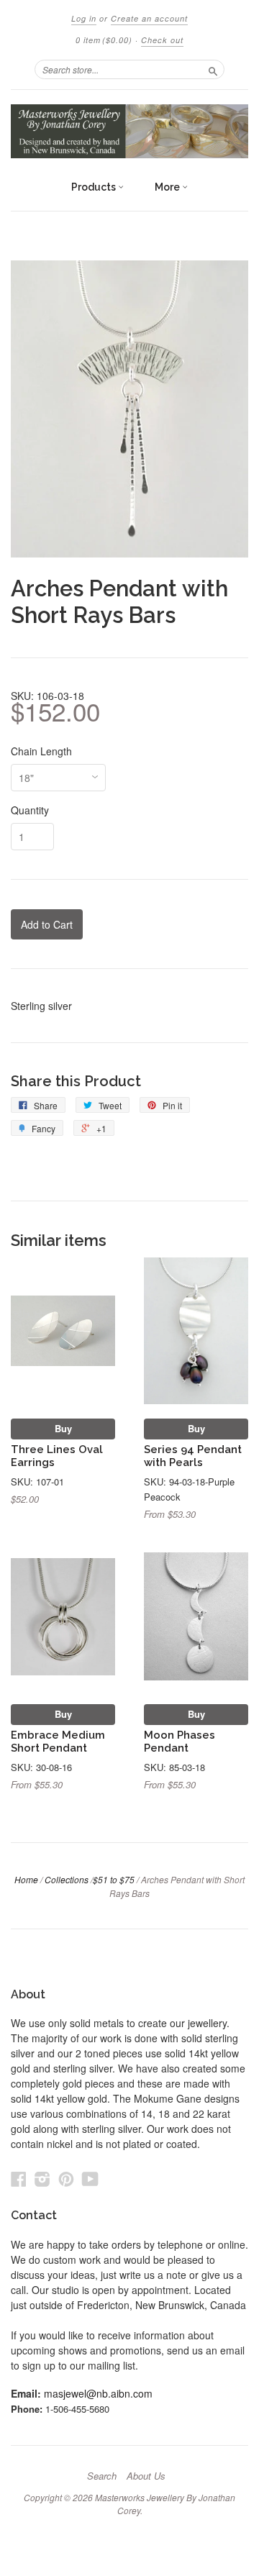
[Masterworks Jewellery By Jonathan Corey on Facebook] (19, 2179)
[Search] (213, 69)
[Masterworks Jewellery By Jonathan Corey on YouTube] (90, 2179)
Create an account (149, 18)
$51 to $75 (114, 1879)
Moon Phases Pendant (180, 1741)
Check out (162, 40)
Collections (67, 1879)
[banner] (129, 131)
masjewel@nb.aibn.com (98, 2393)
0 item (104, 40)
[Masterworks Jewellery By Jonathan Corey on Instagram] (42, 2179)
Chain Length (41, 751)
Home (26, 1879)
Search (102, 2476)
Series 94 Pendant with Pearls (193, 1456)
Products (95, 187)
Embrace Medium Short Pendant (58, 1741)
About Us (146, 2476)
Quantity (30, 810)
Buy (63, 1428)
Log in (84, 18)
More (168, 187)
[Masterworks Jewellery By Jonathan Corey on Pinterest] (66, 2179)
